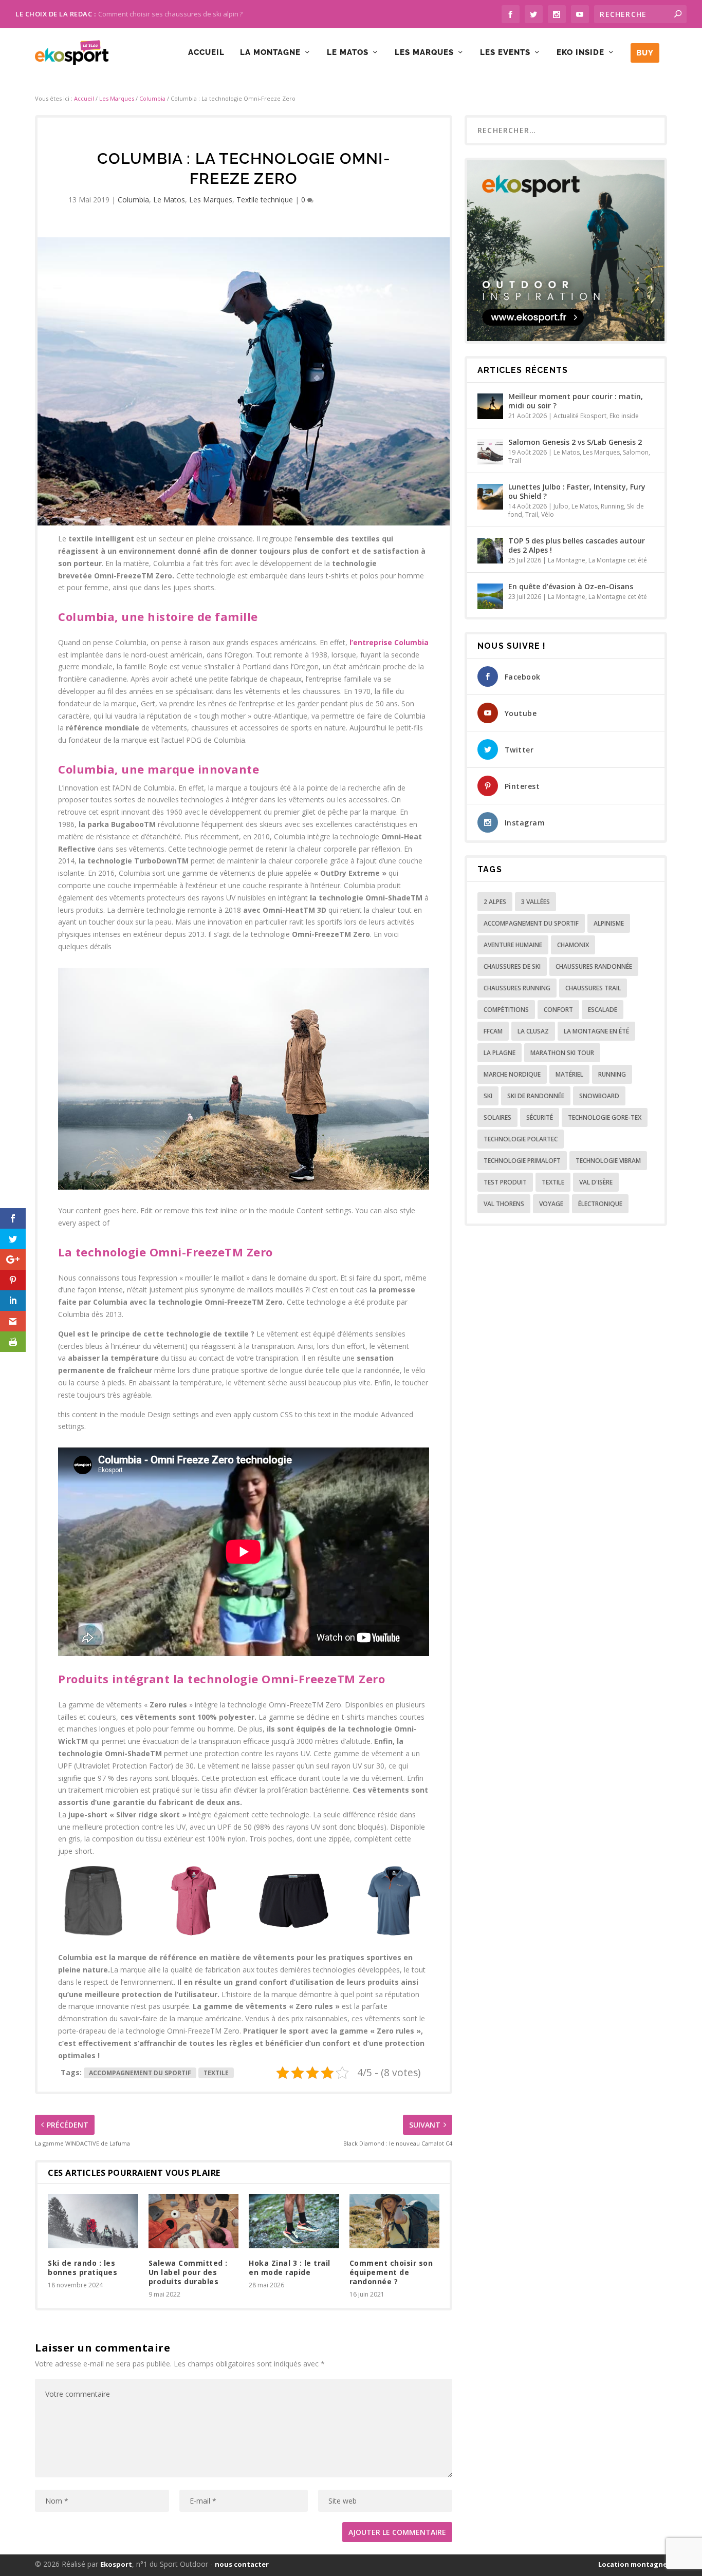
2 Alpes (495, 902)
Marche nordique (512, 1074)
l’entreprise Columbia (389, 642)
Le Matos (348, 53)
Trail (515, 460)
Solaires (497, 1117)
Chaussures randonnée (594, 966)
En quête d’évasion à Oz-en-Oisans (571, 586)
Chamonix (573, 945)
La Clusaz (533, 1031)
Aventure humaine (513, 945)
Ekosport (116, 2564)
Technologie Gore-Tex (605, 1117)
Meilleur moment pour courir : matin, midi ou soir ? (576, 401)
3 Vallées (535, 902)
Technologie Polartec (521, 1139)
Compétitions (506, 1010)
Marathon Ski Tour (562, 1053)
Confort (558, 1010)
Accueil (206, 53)
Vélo (548, 514)
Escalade (603, 1010)
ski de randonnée (536, 1096)
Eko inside (580, 53)
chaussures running (517, 988)
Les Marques (117, 98)
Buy (645, 53)
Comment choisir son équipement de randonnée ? (391, 2272)
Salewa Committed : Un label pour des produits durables (188, 2272)
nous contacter (242, 2564)
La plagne (500, 1053)
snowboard (599, 1096)
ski (488, 1096)
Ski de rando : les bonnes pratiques (82, 2268)
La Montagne (270, 53)
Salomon (636, 452)
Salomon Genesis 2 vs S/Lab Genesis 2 (575, 442)
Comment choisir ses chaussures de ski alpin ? (170, 14)
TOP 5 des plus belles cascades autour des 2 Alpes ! (577, 545)
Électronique (600, 1204)
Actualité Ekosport (580, 416)
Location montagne (633, 2564)
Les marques (424, 53)
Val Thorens (504, 1204)
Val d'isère (596, 1182)
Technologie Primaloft (522, 1161)
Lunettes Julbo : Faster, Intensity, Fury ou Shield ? (577, 491)
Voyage (551, 1204)
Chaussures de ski (512, 966)
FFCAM (493, 1031)
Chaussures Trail (593, 988)
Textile (216, 2073)
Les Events (505, 53)
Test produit (505, 1182)
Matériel (569, 1074)
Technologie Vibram (608, 1161)
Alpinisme (609, 923)
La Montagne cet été (618, 560)
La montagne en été (596, 1031)
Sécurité (540, 1117)
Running (612, 506)
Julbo (561, 506)
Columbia (152, 98)
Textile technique (265, 200)
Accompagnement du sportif (140, 2073)
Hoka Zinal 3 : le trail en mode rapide (290, 2268)
